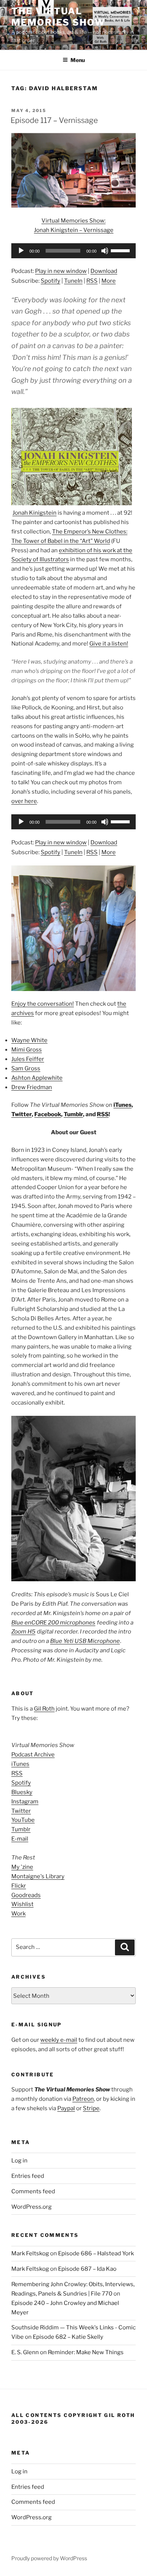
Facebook (48, 1114)
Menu (78, 60)
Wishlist (22, 1904)
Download (104, 271)
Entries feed (28, 2176)
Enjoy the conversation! (43, 1004)
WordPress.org (31, 2207)
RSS (92, 281)
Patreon (83, 2099)
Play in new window (61, 271)
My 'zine (22, 1867)
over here (24, 801)
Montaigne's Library (38, 1876)
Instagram (25, 1802)
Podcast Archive (33, 1755)
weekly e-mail (59, 2040)
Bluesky (22, 1792)
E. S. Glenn (25, 2352)
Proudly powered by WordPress (49, 2558)
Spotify (51, 281)
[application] (73, 251)
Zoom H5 (23, 1632)
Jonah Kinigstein (34, 513)
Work (18, 1914)
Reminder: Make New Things (86, 2352)
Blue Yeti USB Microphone (85, 1641)
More (109, 281)
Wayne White (29, 1040)
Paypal (66, 2108)
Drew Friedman (32, 1087)
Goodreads (26, 1895)
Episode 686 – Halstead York (96, 2253)
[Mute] (105, 251)
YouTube (23, 1820)
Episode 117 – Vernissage (54, 120)
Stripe (91, 2108)
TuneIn (73, 281)
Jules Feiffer (28, 1059)
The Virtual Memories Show (58, 17)
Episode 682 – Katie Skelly (68, 2337)
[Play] (21, 251)
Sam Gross (26, 1068)
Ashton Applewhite (37, 1078)
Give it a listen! (109, 644)
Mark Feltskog (30, 2253)
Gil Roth (44, 1709)
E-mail (20, 1839)
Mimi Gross (27, 1050)
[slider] (121, 250)
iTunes (122, 1105)
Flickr (19, 1886)
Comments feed (33, 2191)
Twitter (21, 1114)
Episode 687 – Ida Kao (87, 2269)
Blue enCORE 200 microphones (53, 1623)
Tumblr (73, 1114)
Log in (19, 2161)
